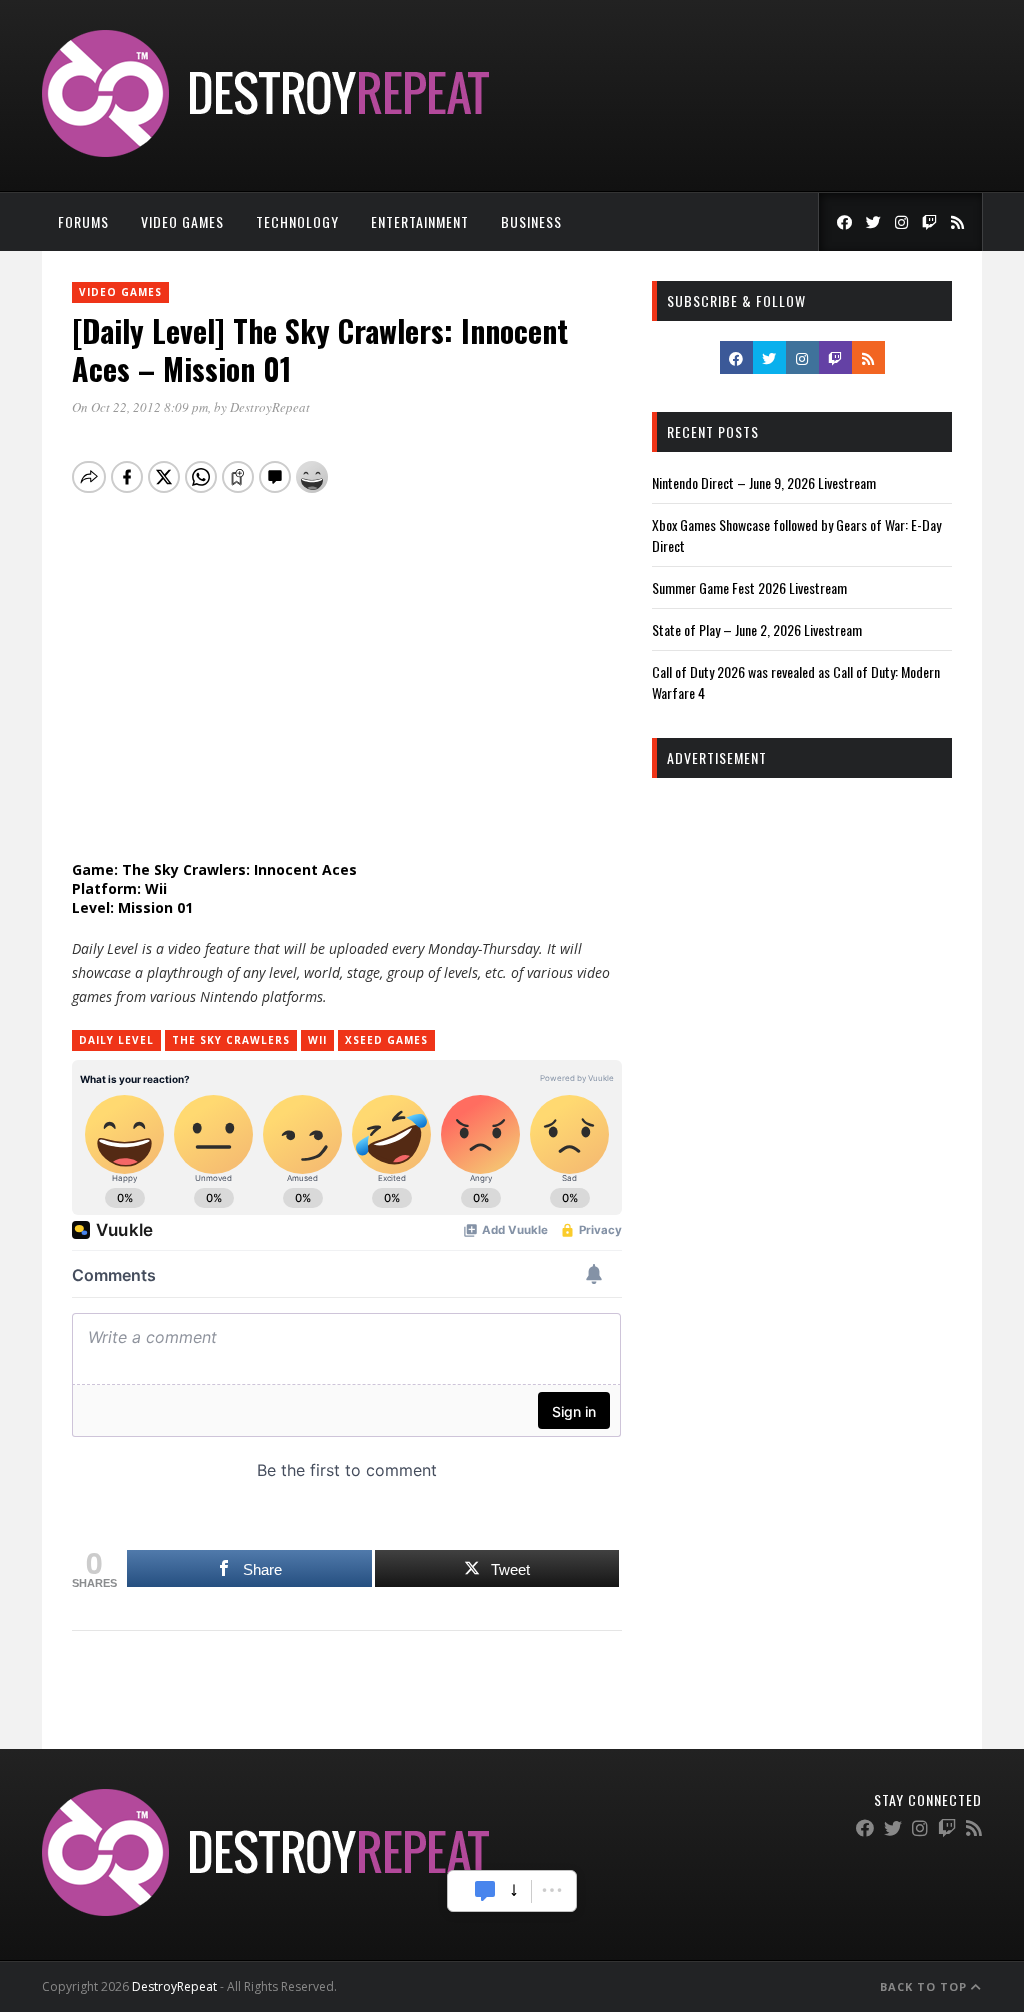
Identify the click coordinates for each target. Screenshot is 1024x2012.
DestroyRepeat (270, 407)
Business (531, 221)
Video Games (182, 221)
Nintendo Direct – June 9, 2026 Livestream (764, 482)
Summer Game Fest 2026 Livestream (749, 587)
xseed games (386, 1040)
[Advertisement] (802, 923)
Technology (297, 221)
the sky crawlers (231, 1040)
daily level (116, 1040)
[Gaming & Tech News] (265, 151)
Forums (83, 221)
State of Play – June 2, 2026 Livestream (757, 629)
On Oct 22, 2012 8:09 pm (140, 407)
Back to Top (925, 1986)
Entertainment (420, 221)
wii (317, 1040)
